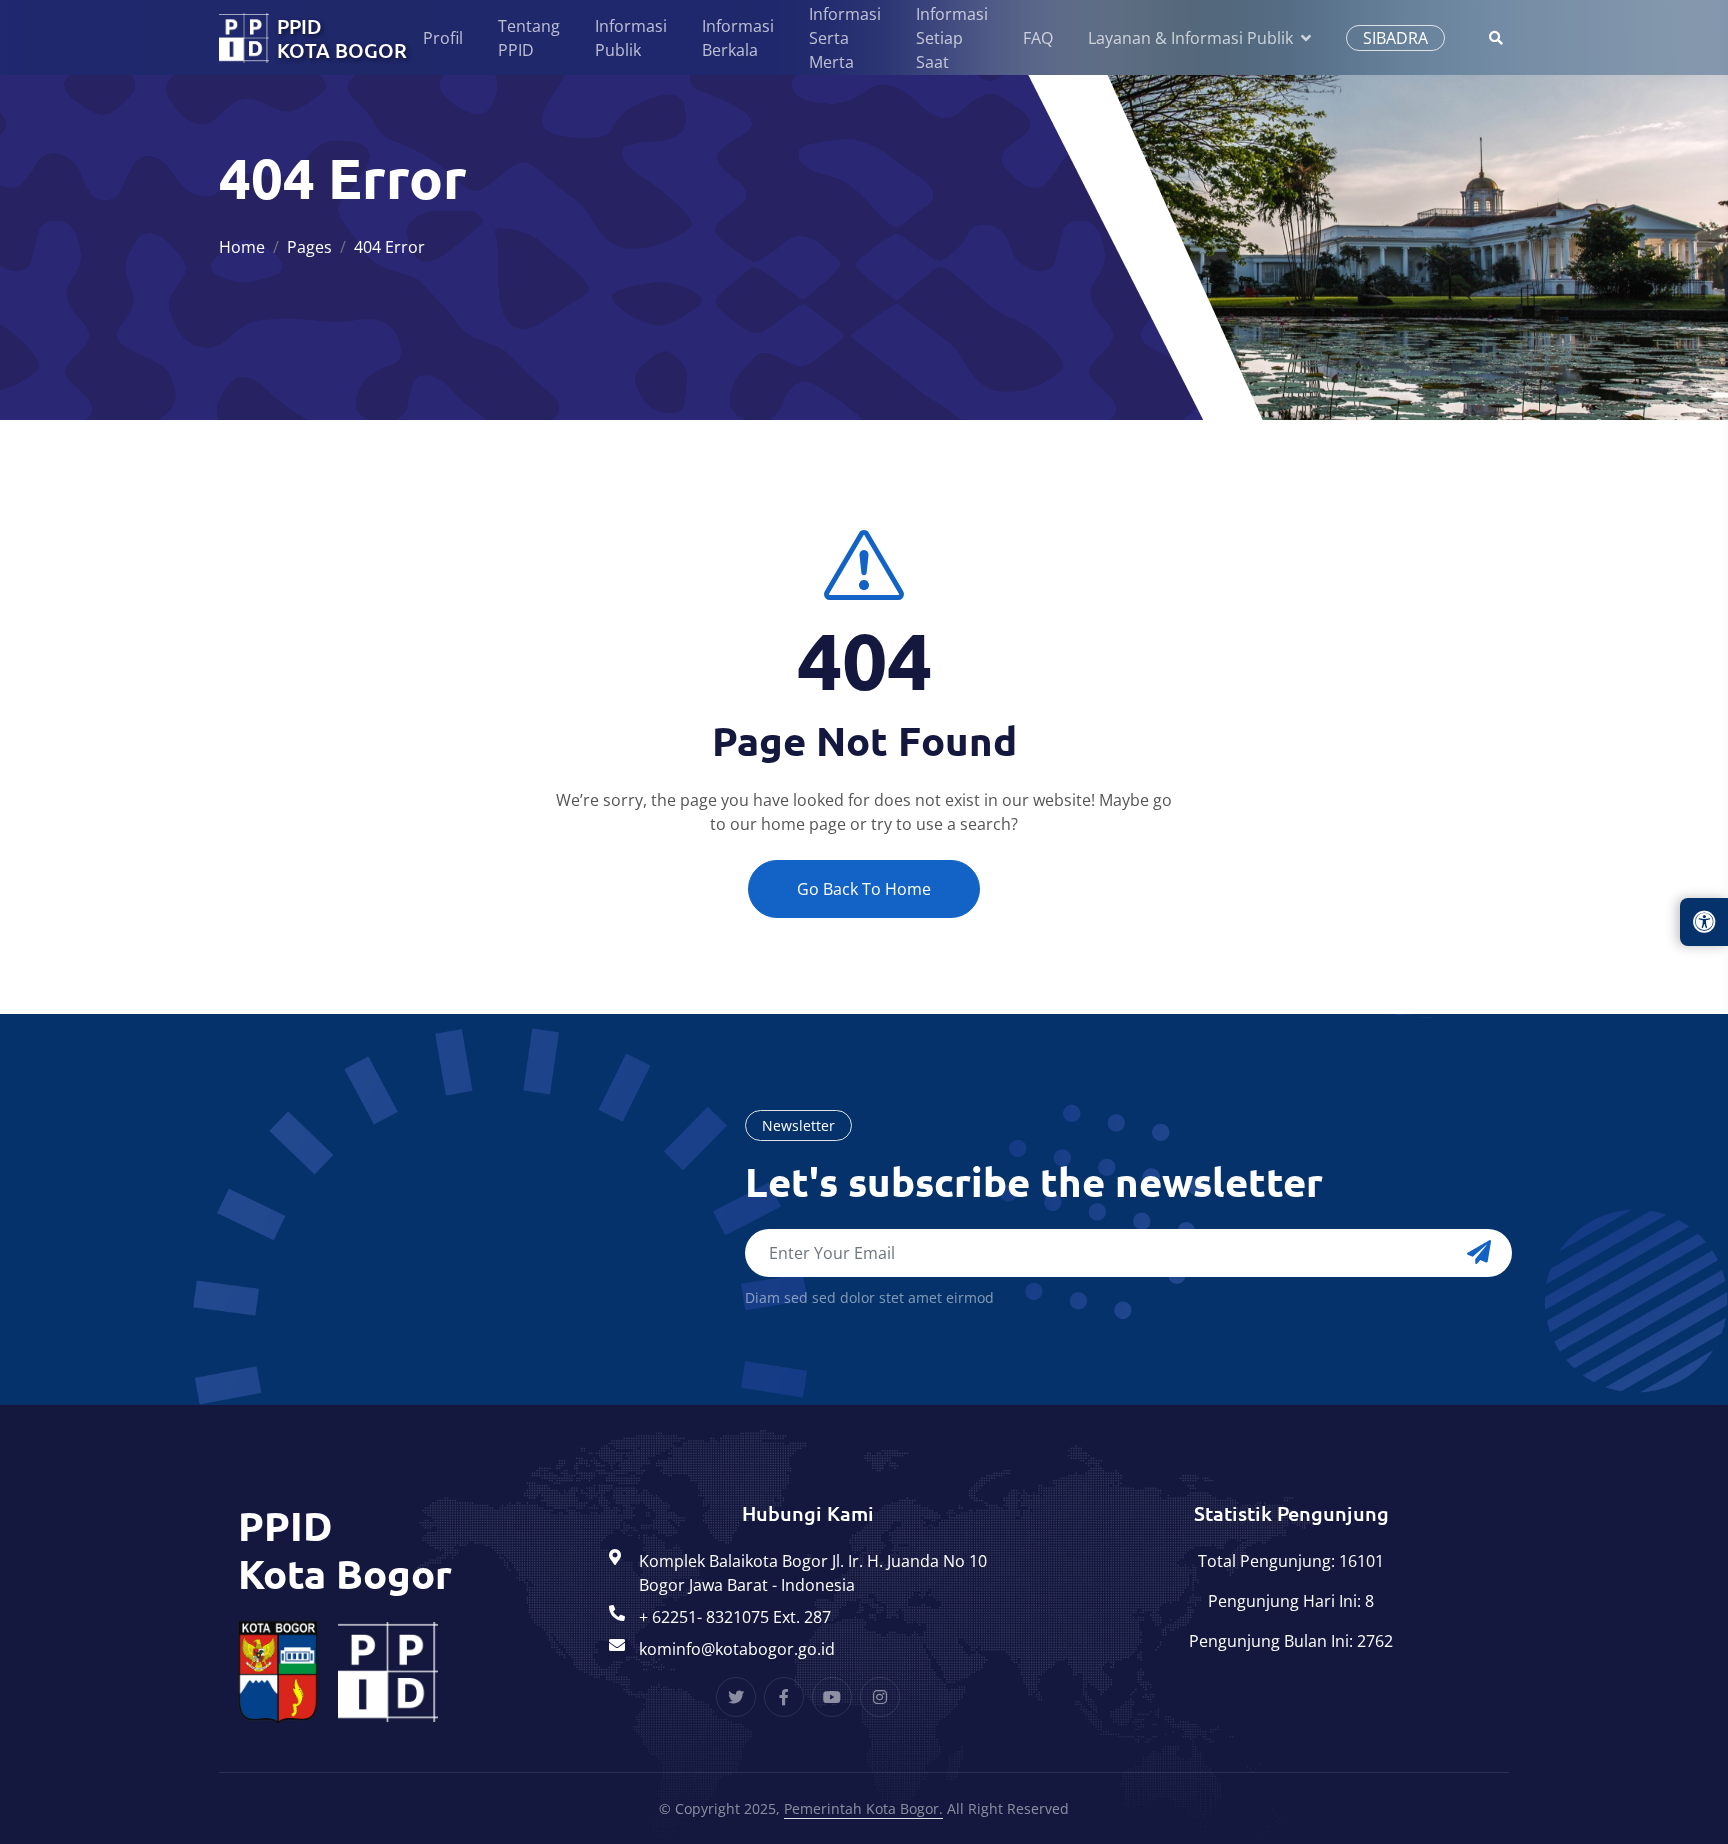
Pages (309, 247)
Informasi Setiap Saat (952, 38)
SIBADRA (1395, 38)
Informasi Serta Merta (845, 38)
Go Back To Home (864, 889)
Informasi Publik (631, 38)
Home (242, 247)
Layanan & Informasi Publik (1190, 38)
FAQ (1038, 38)
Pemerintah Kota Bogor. (863, 1808)
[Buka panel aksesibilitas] (1704, 922)
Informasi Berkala (738, 38)
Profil (443, 38)
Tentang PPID (529, 38)
